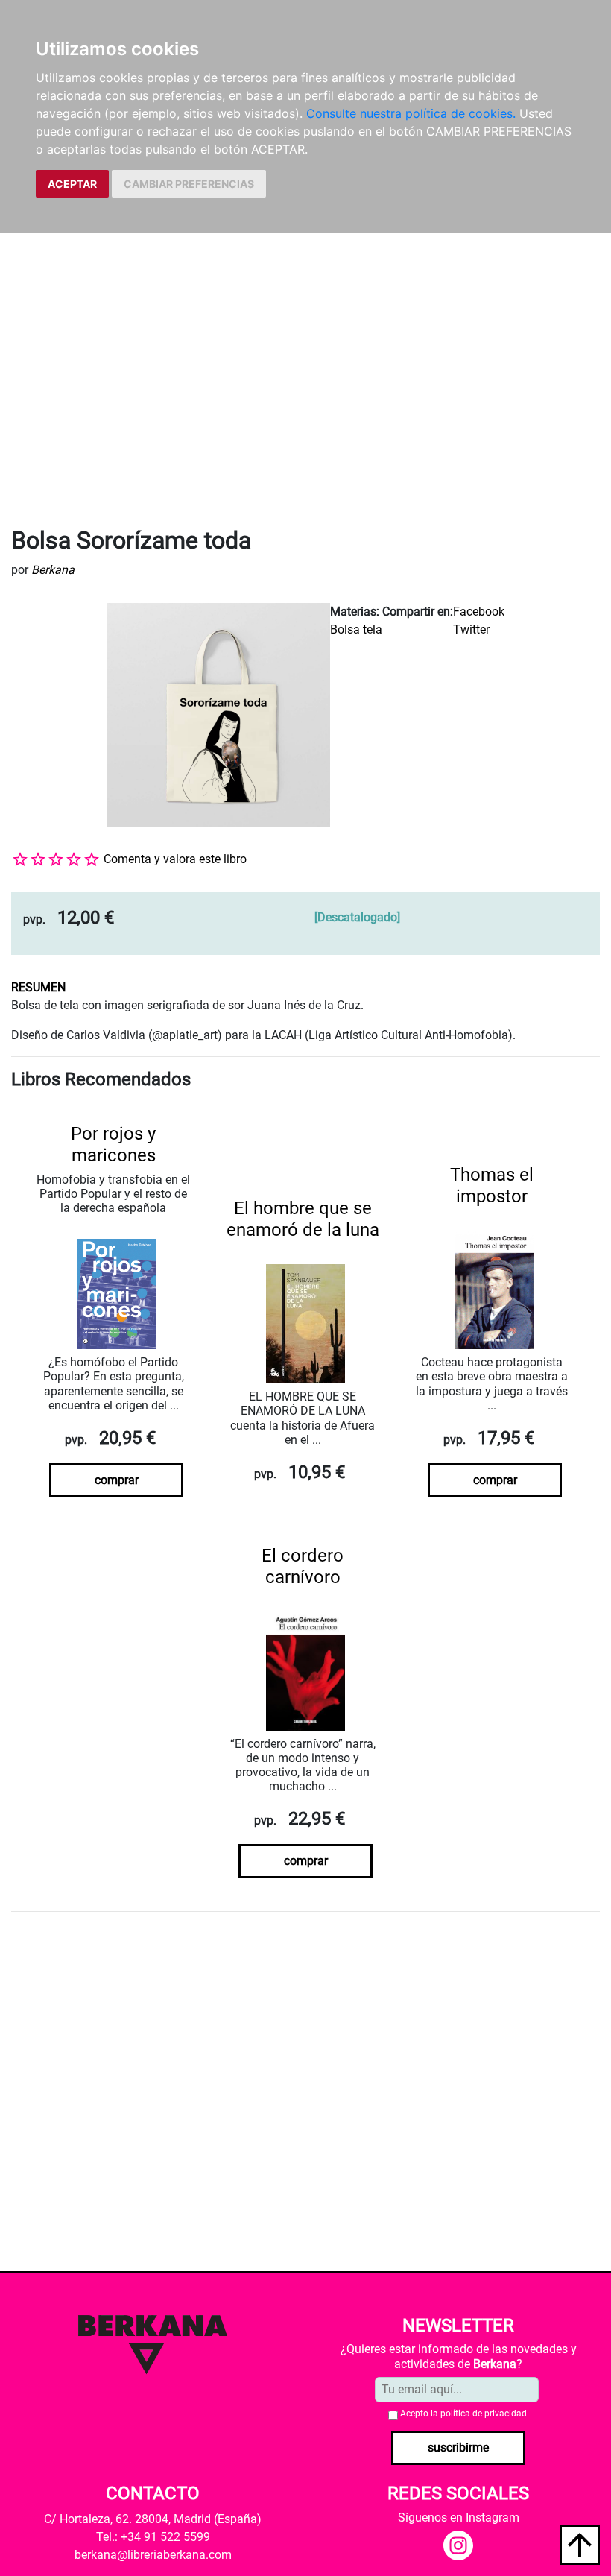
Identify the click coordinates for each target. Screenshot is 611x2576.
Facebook (479, 612)
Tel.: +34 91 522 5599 (153, 2537)
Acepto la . (465, 2414)
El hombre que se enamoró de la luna (303, 1219)
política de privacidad (484, 2414)
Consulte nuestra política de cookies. (411, 113)
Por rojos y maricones (113, 1145)
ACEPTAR (72, 184)
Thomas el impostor (492, 1186)
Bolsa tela (356, 629)
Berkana (53, 570)
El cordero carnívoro (303, 1566)
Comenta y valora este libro (175, 859)
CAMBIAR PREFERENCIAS (189, 184)
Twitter (471, 629)
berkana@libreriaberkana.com (153, 2555)
